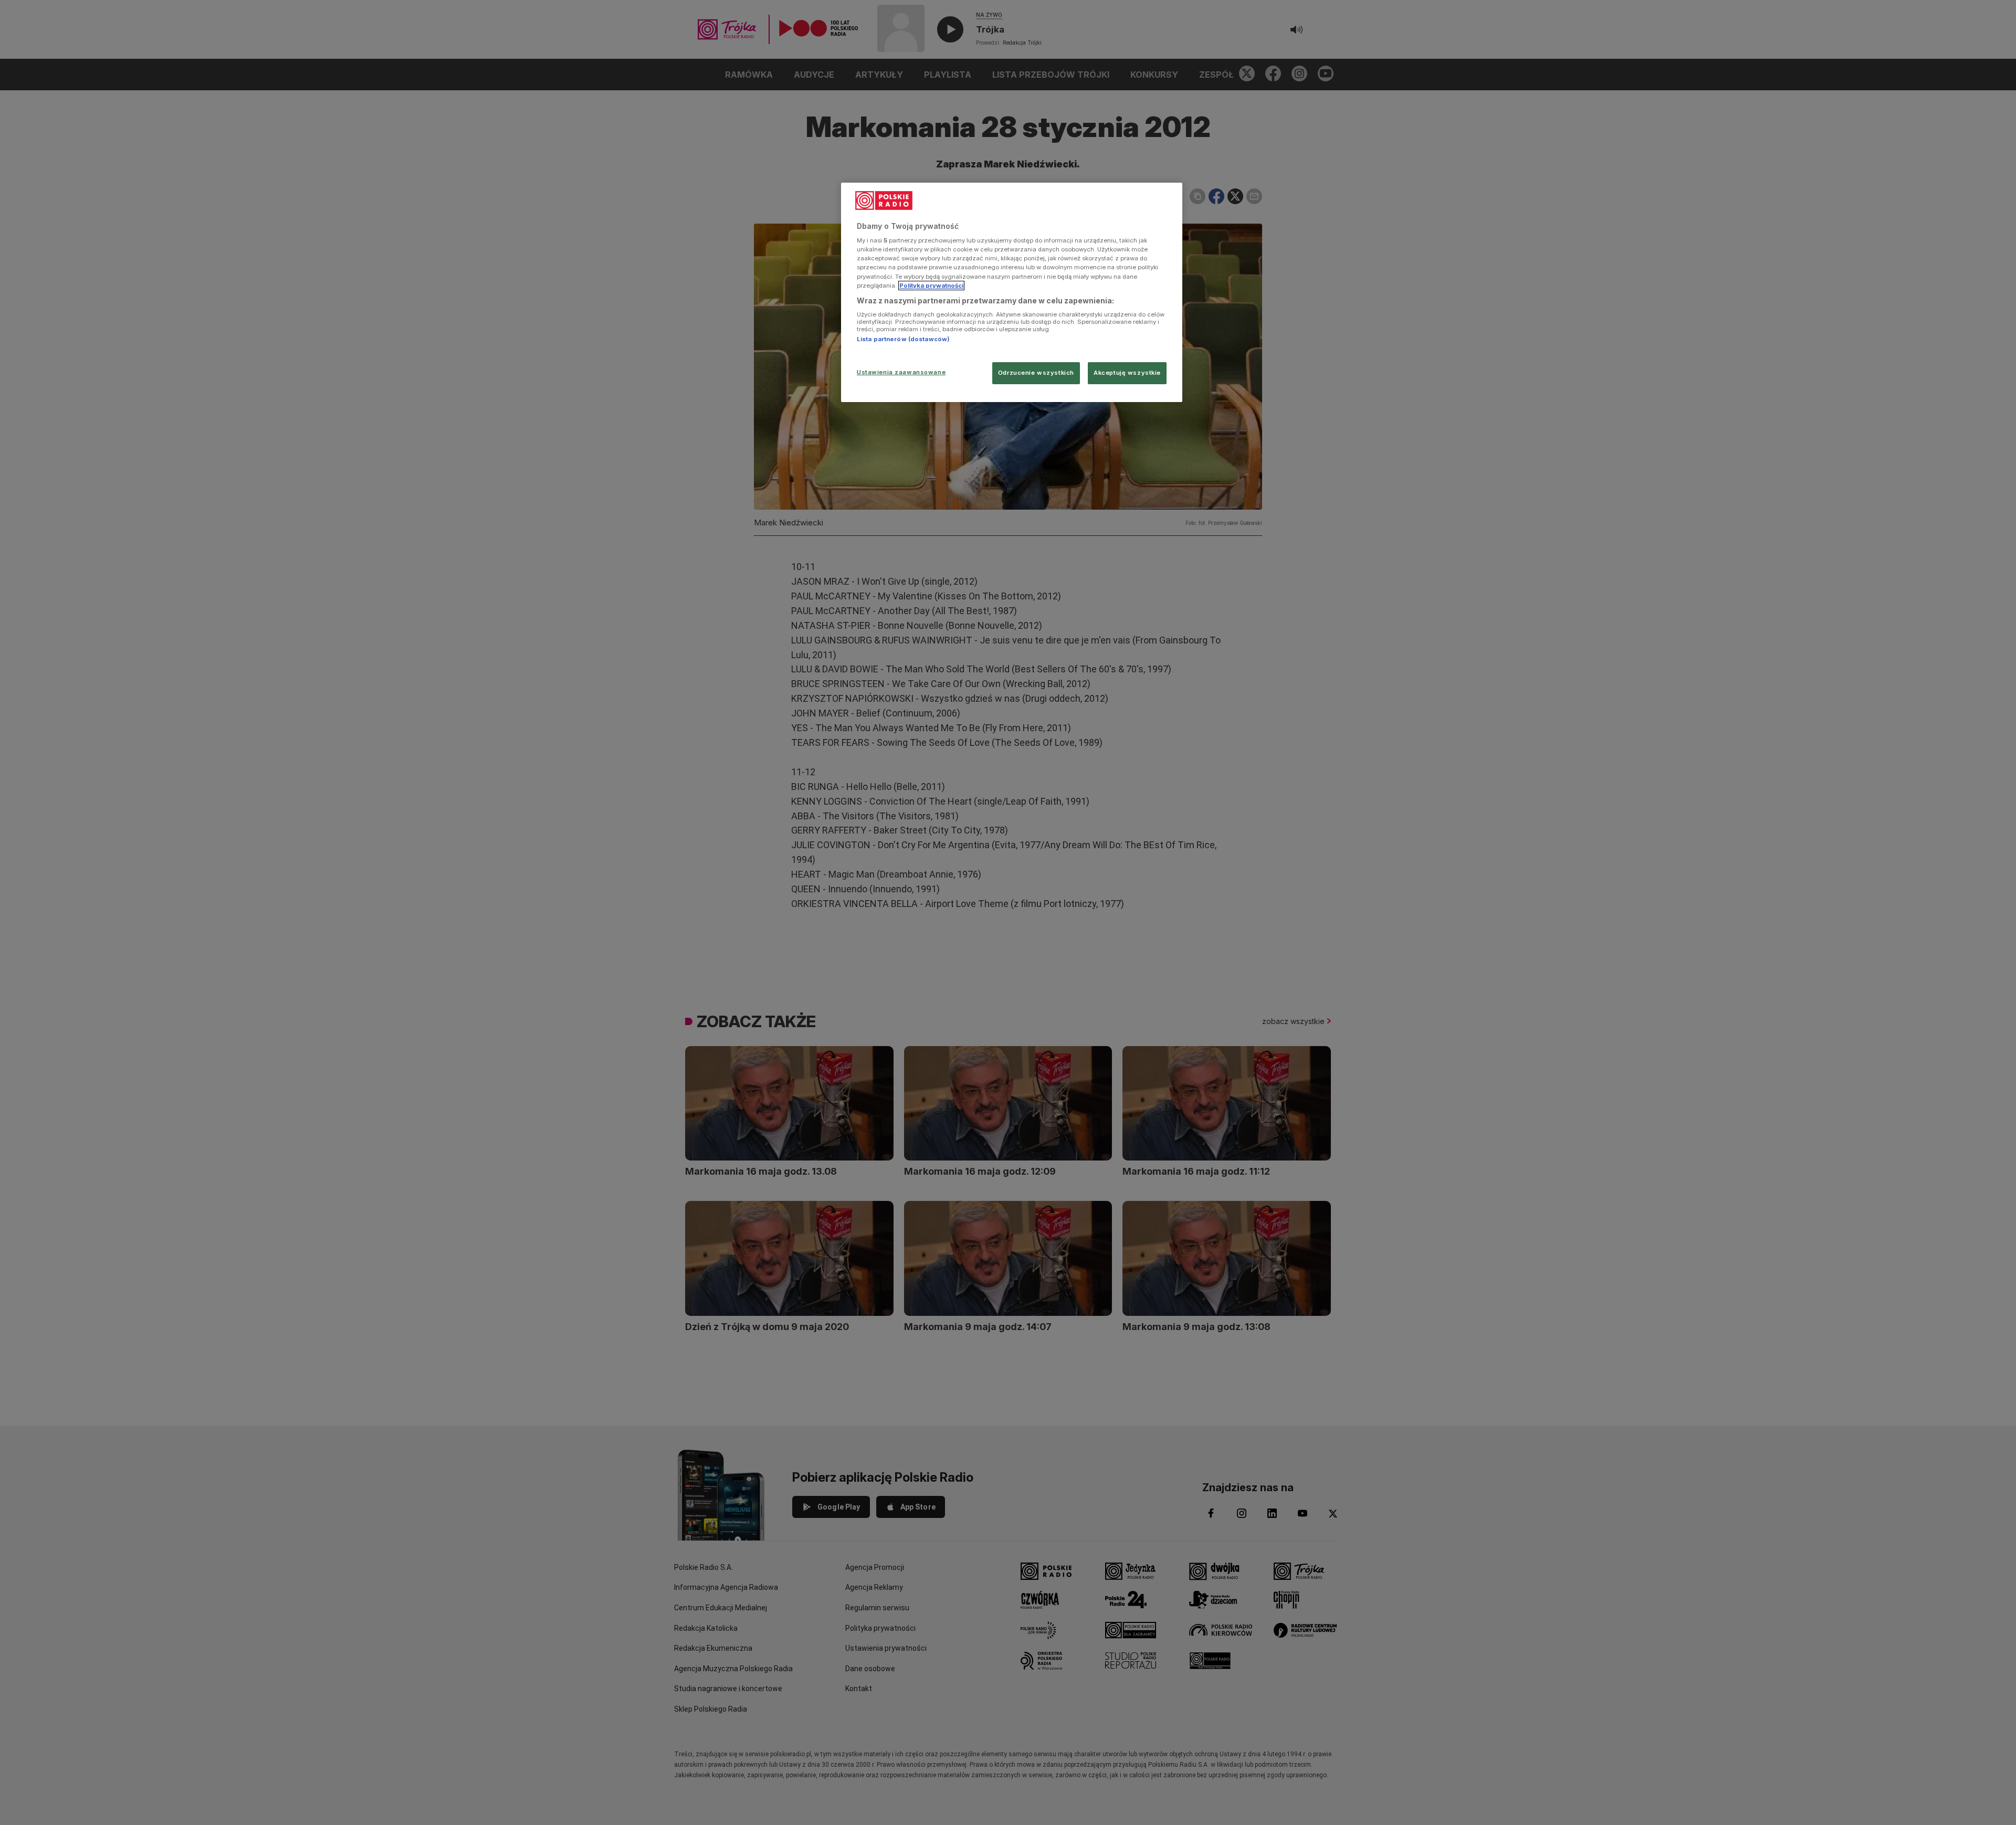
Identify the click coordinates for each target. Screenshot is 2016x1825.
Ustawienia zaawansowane (901, 372)
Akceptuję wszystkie (1127, 373)
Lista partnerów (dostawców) (903, 339)
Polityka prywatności (931, 286)
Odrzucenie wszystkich (1036, 373)
